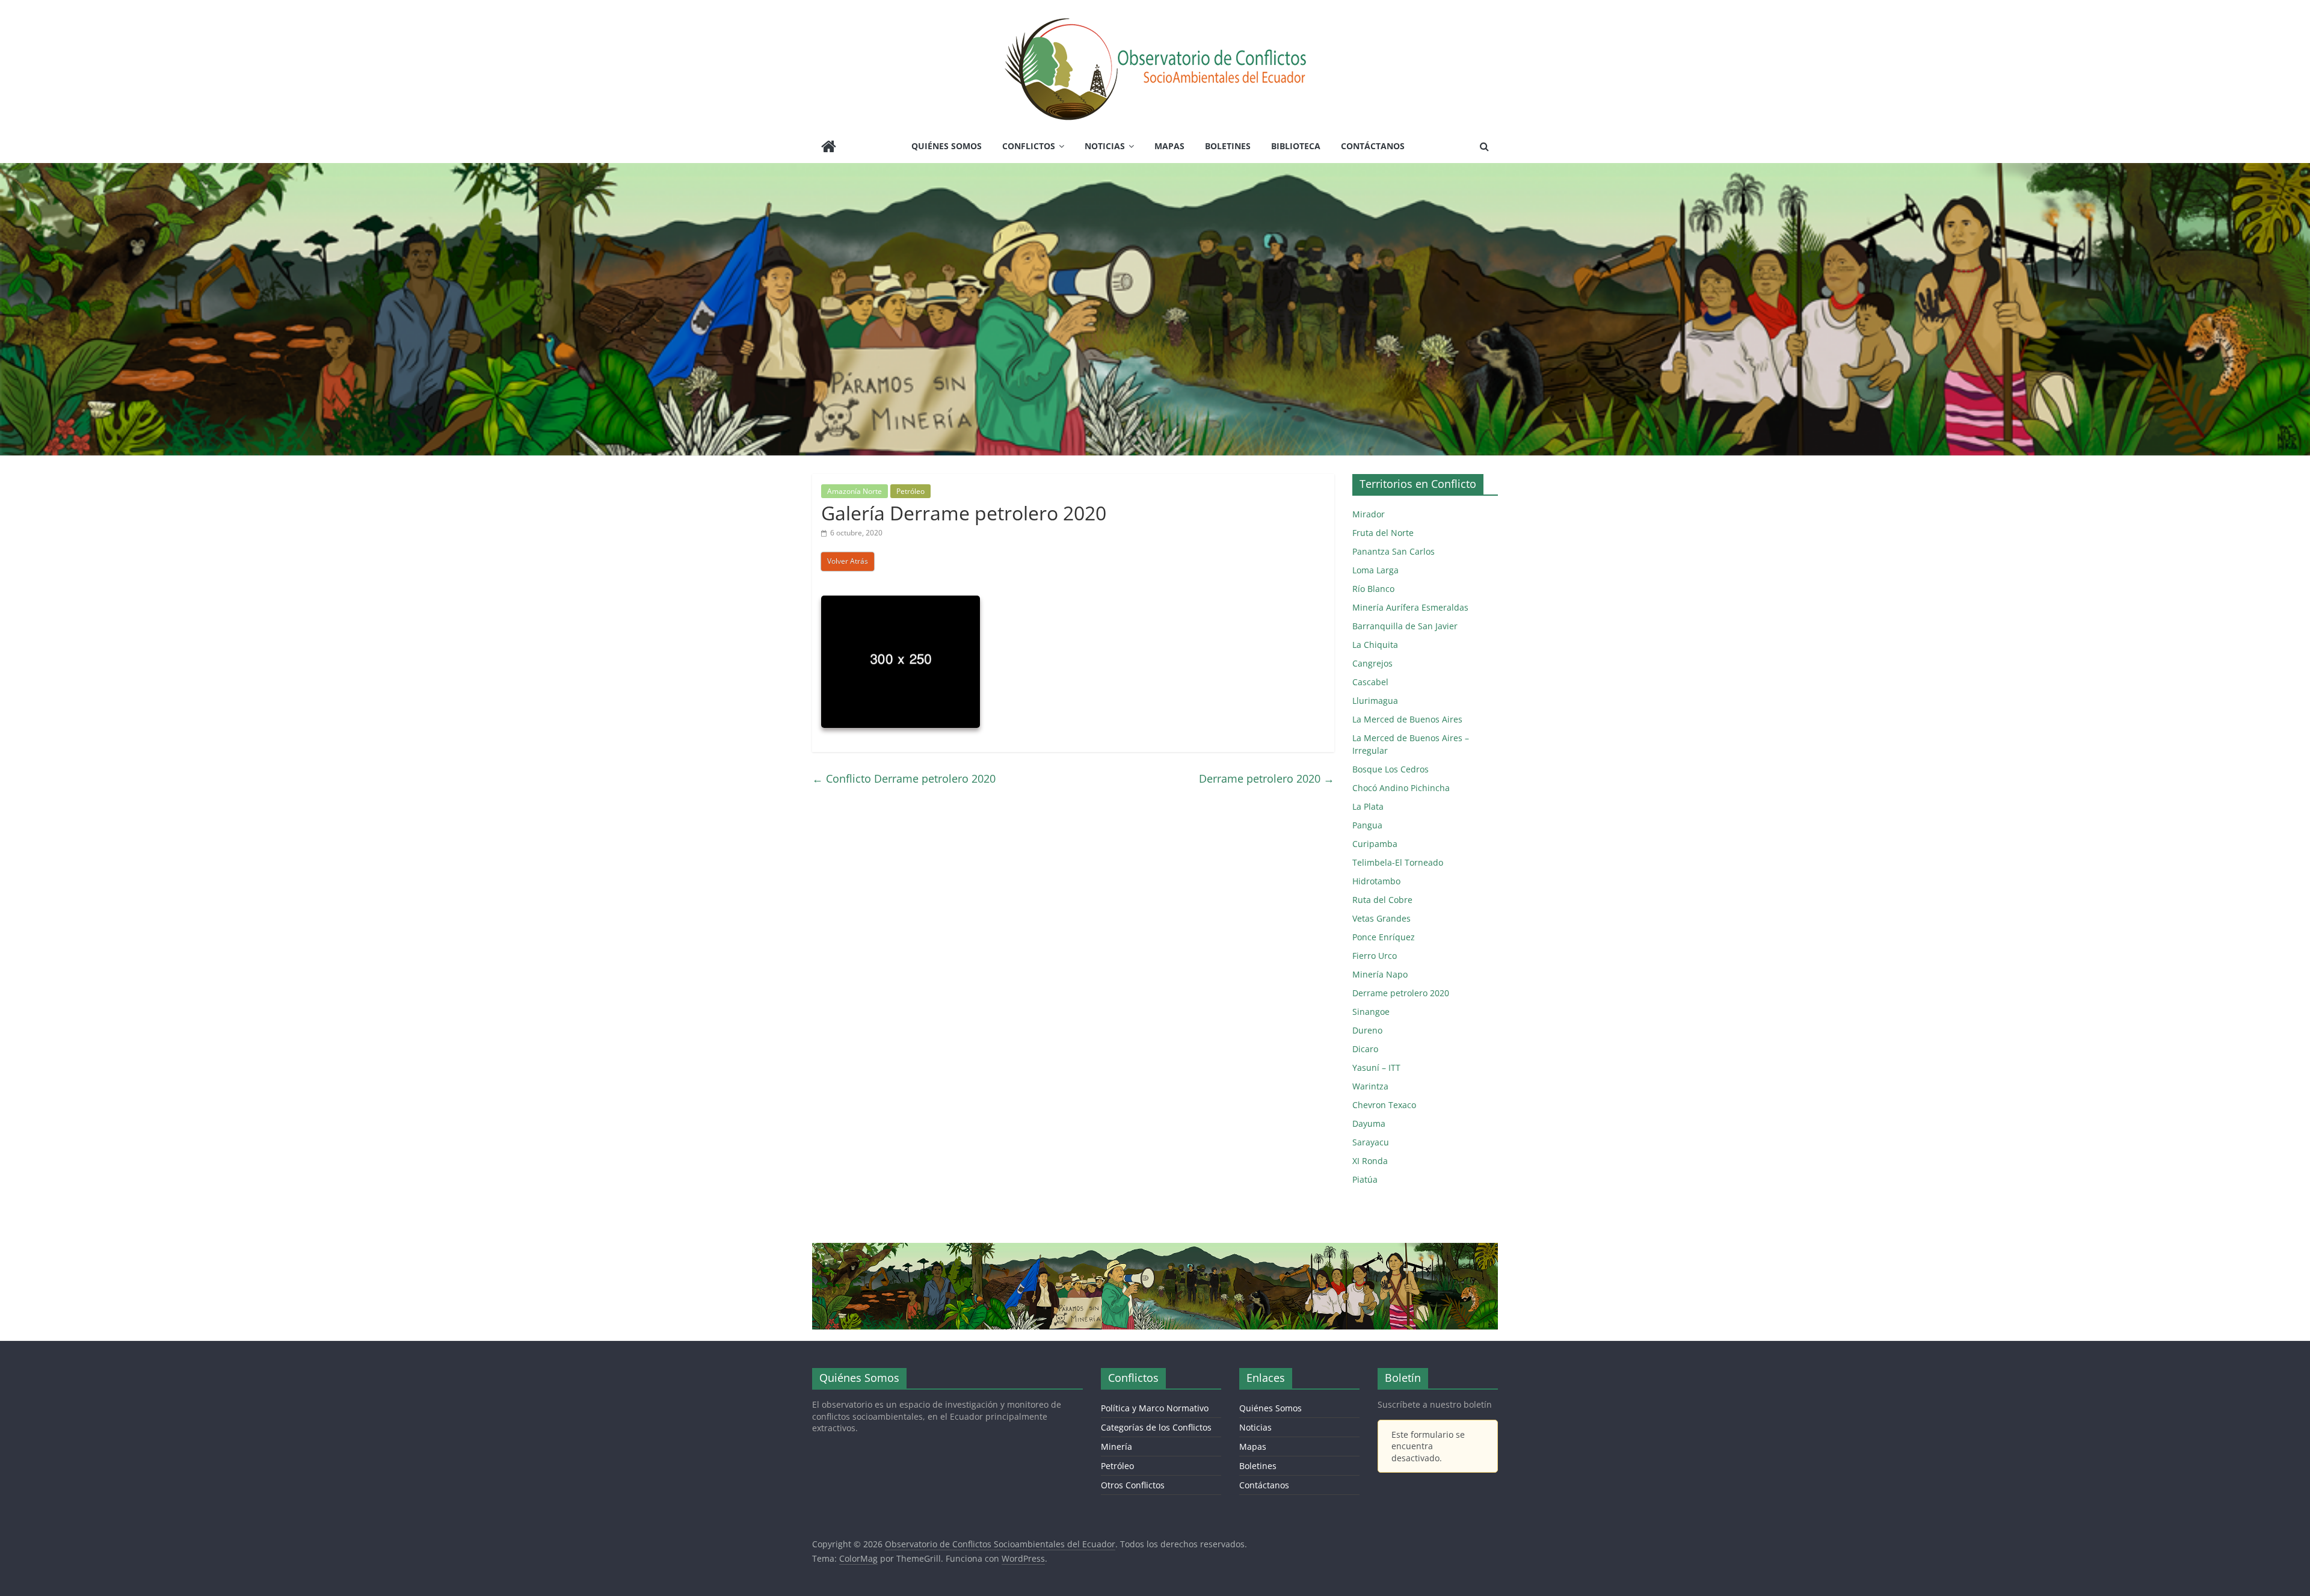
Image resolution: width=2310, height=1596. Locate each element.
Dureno (1367, 1030)
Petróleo (910, 491)
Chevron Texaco (1384, 1105)
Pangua (1367, 825)
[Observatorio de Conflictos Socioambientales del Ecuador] (829, 148)
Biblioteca (1296, 146)
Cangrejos (1372, 663)
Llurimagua (1375, 701)
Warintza (1370, 1086)
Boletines (1228, 146)
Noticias (1105, 146)
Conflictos (1029, 146)
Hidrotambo (1376, 881)
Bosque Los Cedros (1391, 769)
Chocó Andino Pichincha (1401, 788)
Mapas (1169, 146)
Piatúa (1365, 1179)
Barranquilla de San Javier (1405, 626)
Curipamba (1375, 844)
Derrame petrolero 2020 (1267, 778)
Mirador (1369, 514)
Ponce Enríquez (1384, 937)
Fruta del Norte (1383, 533)
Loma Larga (1375, 570)
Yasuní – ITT (1376, 1068)
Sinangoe (1371, 1012)
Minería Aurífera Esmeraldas (1410, 607)
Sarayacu (1371, 1142)
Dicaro (1365, 1049)
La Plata (1368, 806)
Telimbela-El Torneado (1398, 862)
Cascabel (1370, 682)
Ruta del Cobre (1382, 900)
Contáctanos (1373, 146)
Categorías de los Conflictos (1156, 1427)
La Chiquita (1375, 645)
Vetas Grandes (1381, 918)
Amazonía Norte (855, 491)
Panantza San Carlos (1394, 551)
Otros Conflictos (1133, 1485)
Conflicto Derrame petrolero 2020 (904, 778)
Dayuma (1369, 1123)
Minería (1116, 1447)
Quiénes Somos (947, 146)
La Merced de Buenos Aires (1407, 719)
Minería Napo (1380, 974)
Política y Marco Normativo (1155, 1408)
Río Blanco (1373, 589)
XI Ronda (1370, 1161)
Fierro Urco (1375, 956)
